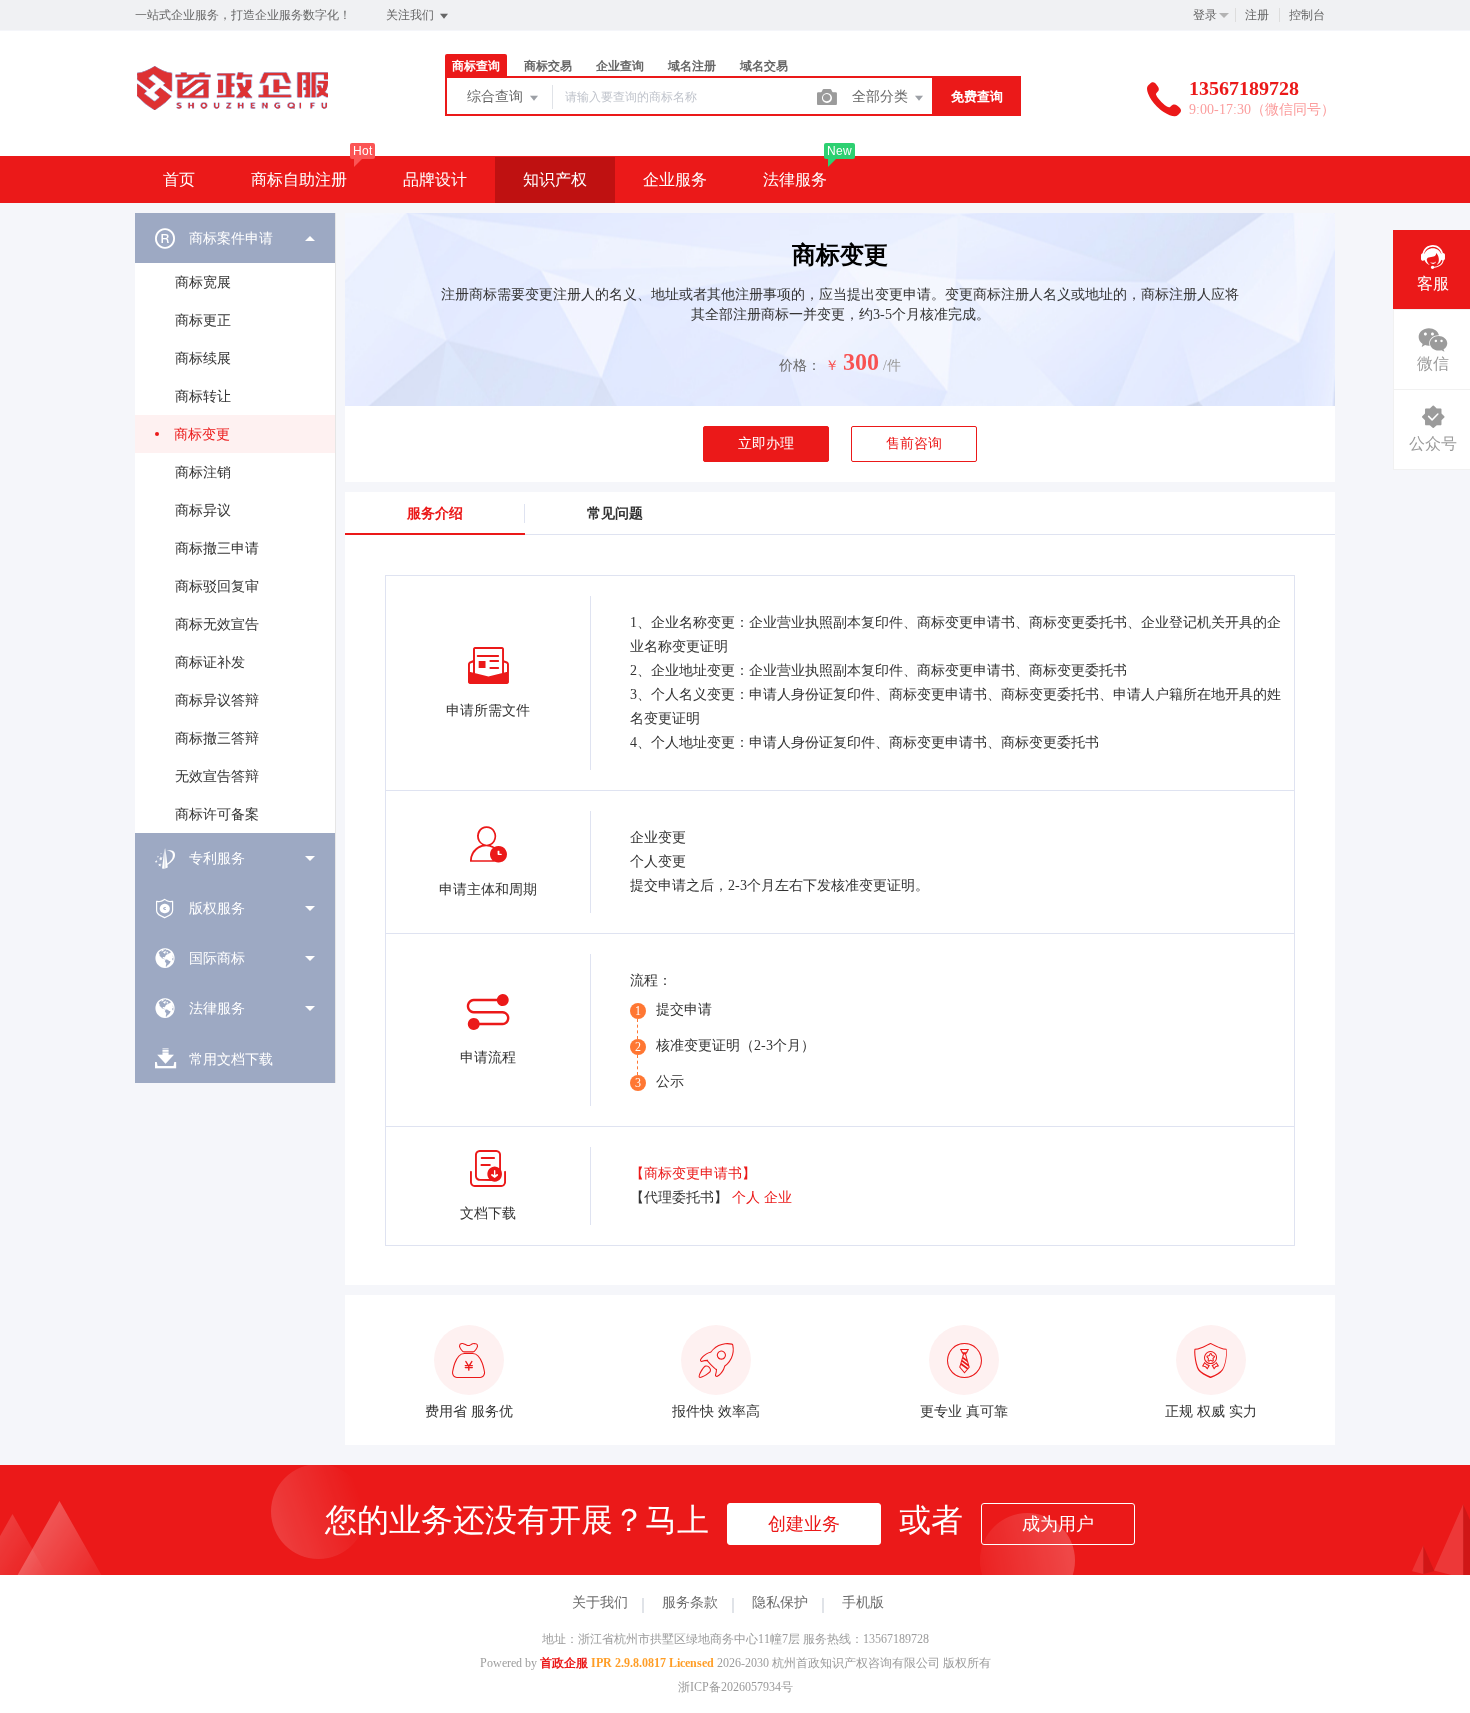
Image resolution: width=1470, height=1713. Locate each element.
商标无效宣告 (217, 624)
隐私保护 (780, 1602)
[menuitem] (235, 523)
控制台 (1307, 15)
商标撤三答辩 (217, 738)
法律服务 (795, 179)
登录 (1205, 15)
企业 (778, 1197)
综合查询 (497, 96)
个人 (746, 1197)
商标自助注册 (299, 179)
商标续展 (203, 358)
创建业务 (804, 1524)
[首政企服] (232, 114)
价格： (800, 365)
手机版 (863, 1602)
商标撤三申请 (217, 548)
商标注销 (203, 472)
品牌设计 (435, 179)
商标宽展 (203, 282)
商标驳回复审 (217, 586)
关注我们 (411, 15)
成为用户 (1058, 1524)
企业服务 (675, 179)
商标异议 (203, 510)
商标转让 (203, 396)
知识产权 (555, 179)
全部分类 (882, 96)
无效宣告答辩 (217, 776)
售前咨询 (914, 443)
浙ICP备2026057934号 (735, 1687)
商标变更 (202, 434)
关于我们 (600, 1602)
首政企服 (564, 1663)
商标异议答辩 (217, 700)
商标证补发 (210, 662)
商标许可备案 (217, 814)
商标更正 (203, 320)
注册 (1257, 15)
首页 (179, 179)
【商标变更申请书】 (693, 1173)
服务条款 (690, 1602)
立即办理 (766, 443)
